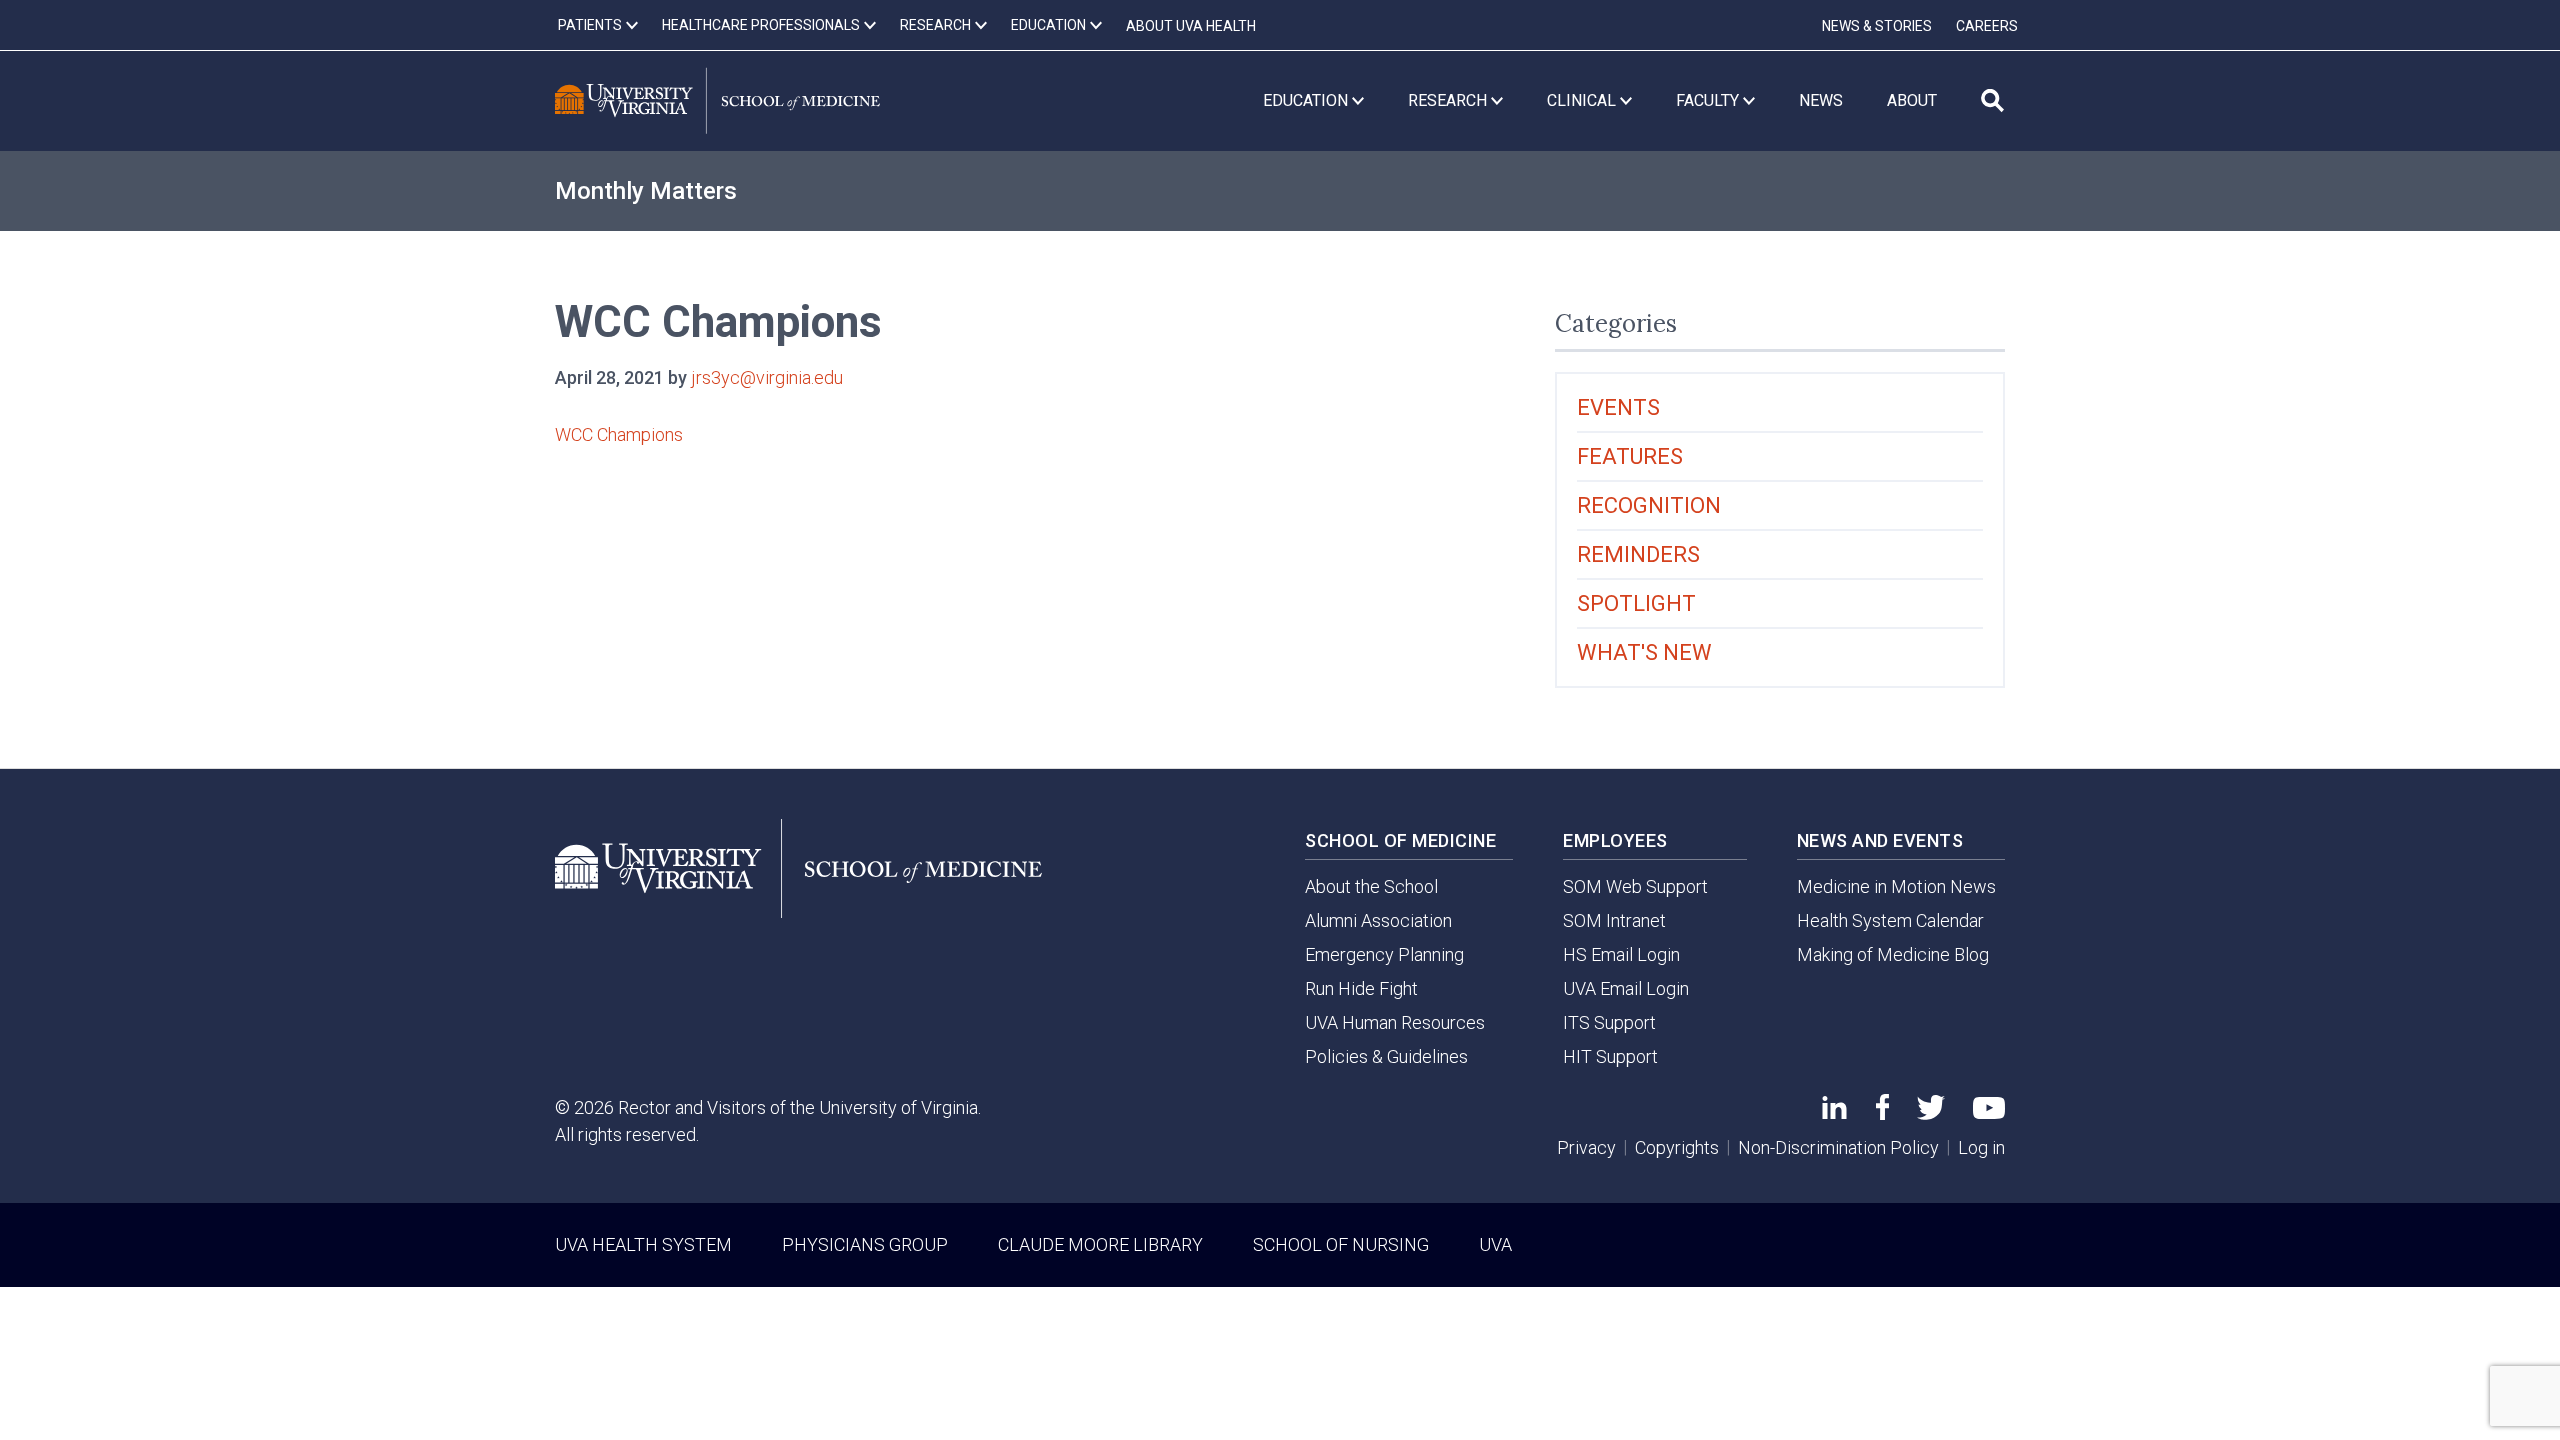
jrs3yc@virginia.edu (767, 377)
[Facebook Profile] (1882, 1113)
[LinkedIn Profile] (1834, 1112)
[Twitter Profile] (1931, 1113)
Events (1618, 407)
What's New (1644, 652)
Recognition (1649, 505)
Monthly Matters (646, 191)
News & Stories (1877, 26)
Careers (1987, 26)
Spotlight (1636, 603)
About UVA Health (1191, 26)
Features (1630, 456)
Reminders (1638, 554)
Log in (1981, 1147)
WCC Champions (619, 434)
